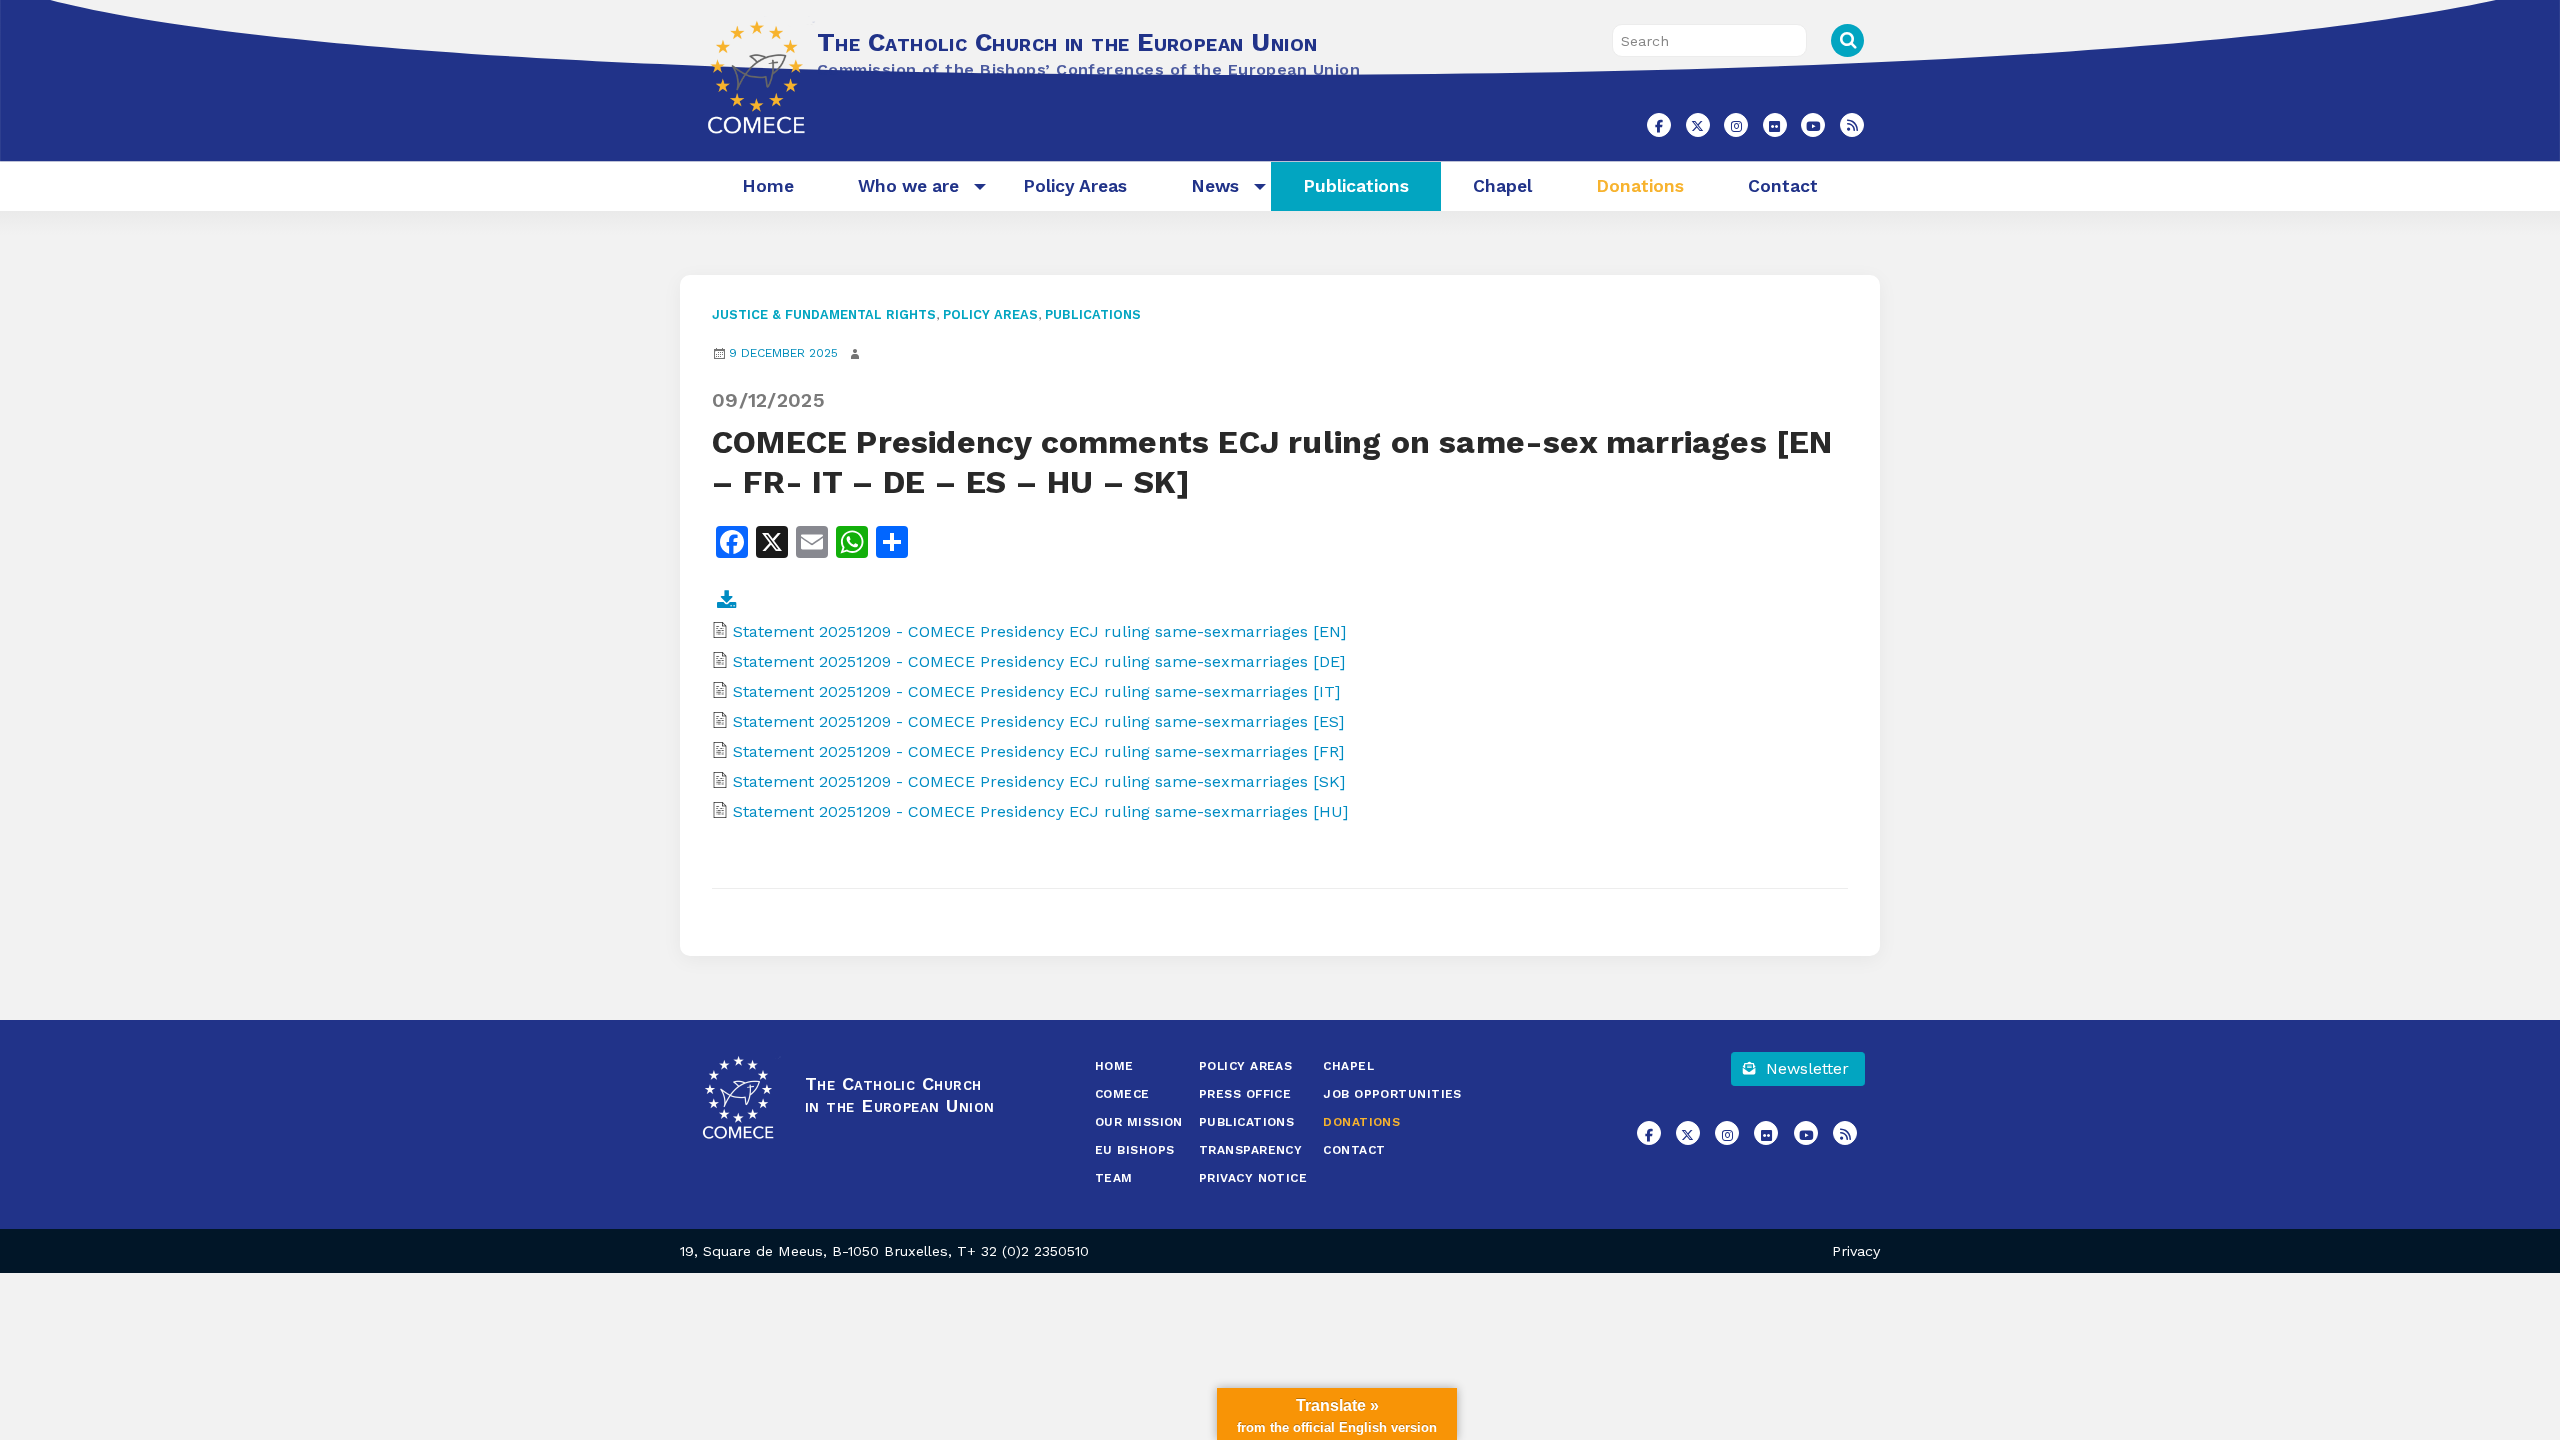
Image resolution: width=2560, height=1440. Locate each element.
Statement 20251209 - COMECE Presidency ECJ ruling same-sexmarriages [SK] (1039, 781)
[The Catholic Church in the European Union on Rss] (1852, 125)
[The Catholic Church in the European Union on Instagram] (1736, 125)
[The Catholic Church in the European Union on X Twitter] (1698, 125)
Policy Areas (1075, 186)
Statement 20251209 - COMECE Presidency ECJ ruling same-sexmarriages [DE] (1039, 661)
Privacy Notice (1253, 1178)
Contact (1783, 186)
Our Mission (1139, 1122)
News (1215, 186)
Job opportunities (1392, 1094)
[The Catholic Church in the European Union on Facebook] (1659, 125)
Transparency (1250, 1150)
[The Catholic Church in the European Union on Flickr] (1775, 125)
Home (768, 186)
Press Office (1245, 1094)
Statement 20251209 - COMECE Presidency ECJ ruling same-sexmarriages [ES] (1038, 721)
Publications (1356, 186)
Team (1114, 1178)
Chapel (1502, 186)
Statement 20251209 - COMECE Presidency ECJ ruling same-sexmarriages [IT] (1036, 691)
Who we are (908, 186)
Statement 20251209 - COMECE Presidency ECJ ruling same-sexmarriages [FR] (1038, 751)
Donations (1640, 186)
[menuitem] (768, 186)
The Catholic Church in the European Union (1067, 42)
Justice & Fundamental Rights (824, 314)
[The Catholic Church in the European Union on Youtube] (1813, 125)
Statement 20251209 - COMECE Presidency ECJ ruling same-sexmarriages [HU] (1040, 811)
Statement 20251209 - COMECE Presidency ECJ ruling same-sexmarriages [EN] (1039, 631)
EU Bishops (1135, 1150)
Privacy (1856, 1251)
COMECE (1122, 1094)
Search (1847, 40)
